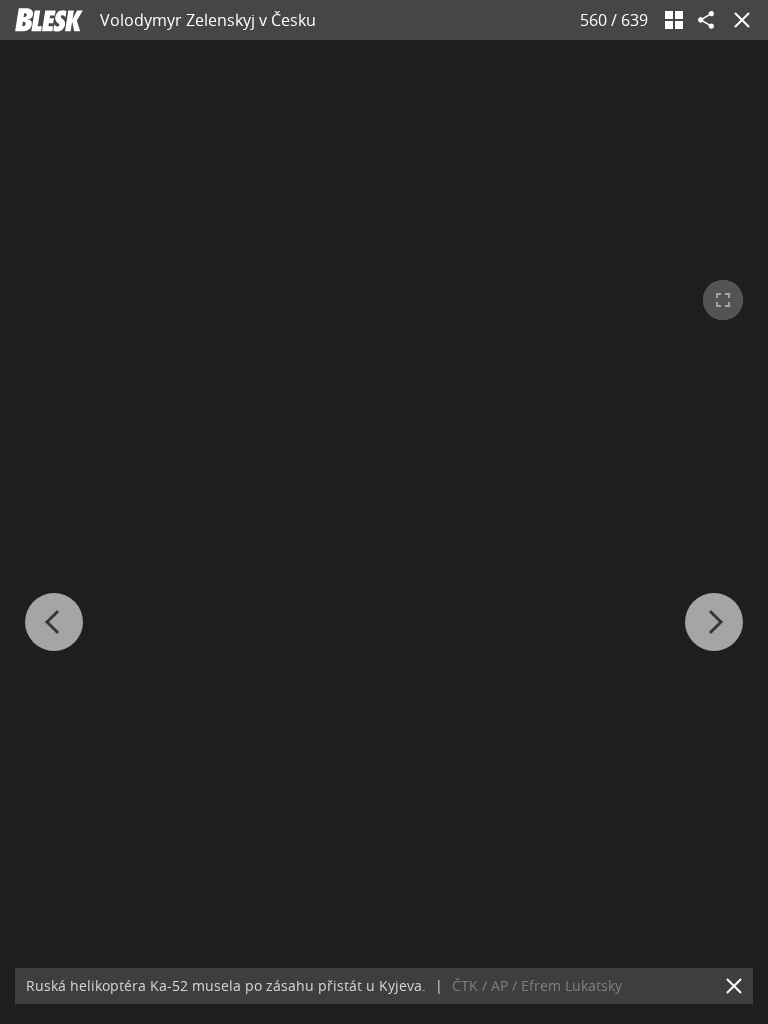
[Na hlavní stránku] (49, 20)
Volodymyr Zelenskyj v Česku (208, 20)
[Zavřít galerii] (738, 20)
